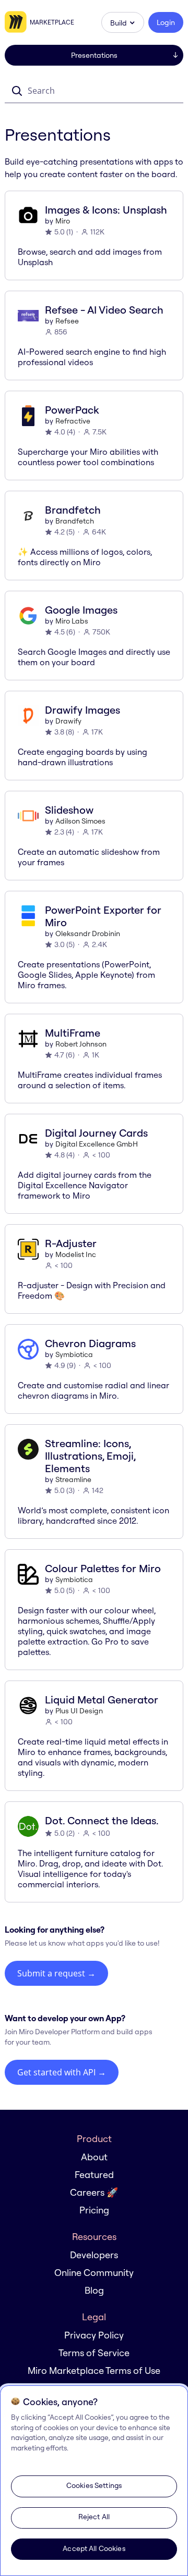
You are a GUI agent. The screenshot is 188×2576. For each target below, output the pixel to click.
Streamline (73, 1479)
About (94, 2157)
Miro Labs (72, 621)
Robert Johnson (81, 1044)
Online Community (94, 2273)
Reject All (94, 2517)
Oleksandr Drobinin (88, 934)
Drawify (68, 721)
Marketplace (52, 22)
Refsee (67, 321)
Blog (94, 2290)
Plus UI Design (79, 1711)
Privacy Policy (94, 2335)
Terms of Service (94, 2353)
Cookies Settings (94, 2485)
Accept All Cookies (94, 2548)
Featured (94, 2175)
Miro (63, 221)
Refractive (73, 421)
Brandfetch (75, 521)
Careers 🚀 (94, 2192)
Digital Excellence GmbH (97, 1144)
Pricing (94, 2210)
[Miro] (17, 22)
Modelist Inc (76, 1254)
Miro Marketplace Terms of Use (94, 2370)
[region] (94, 2481)
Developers (94, 2255)
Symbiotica (74, 1354)
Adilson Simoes (80, 821)
